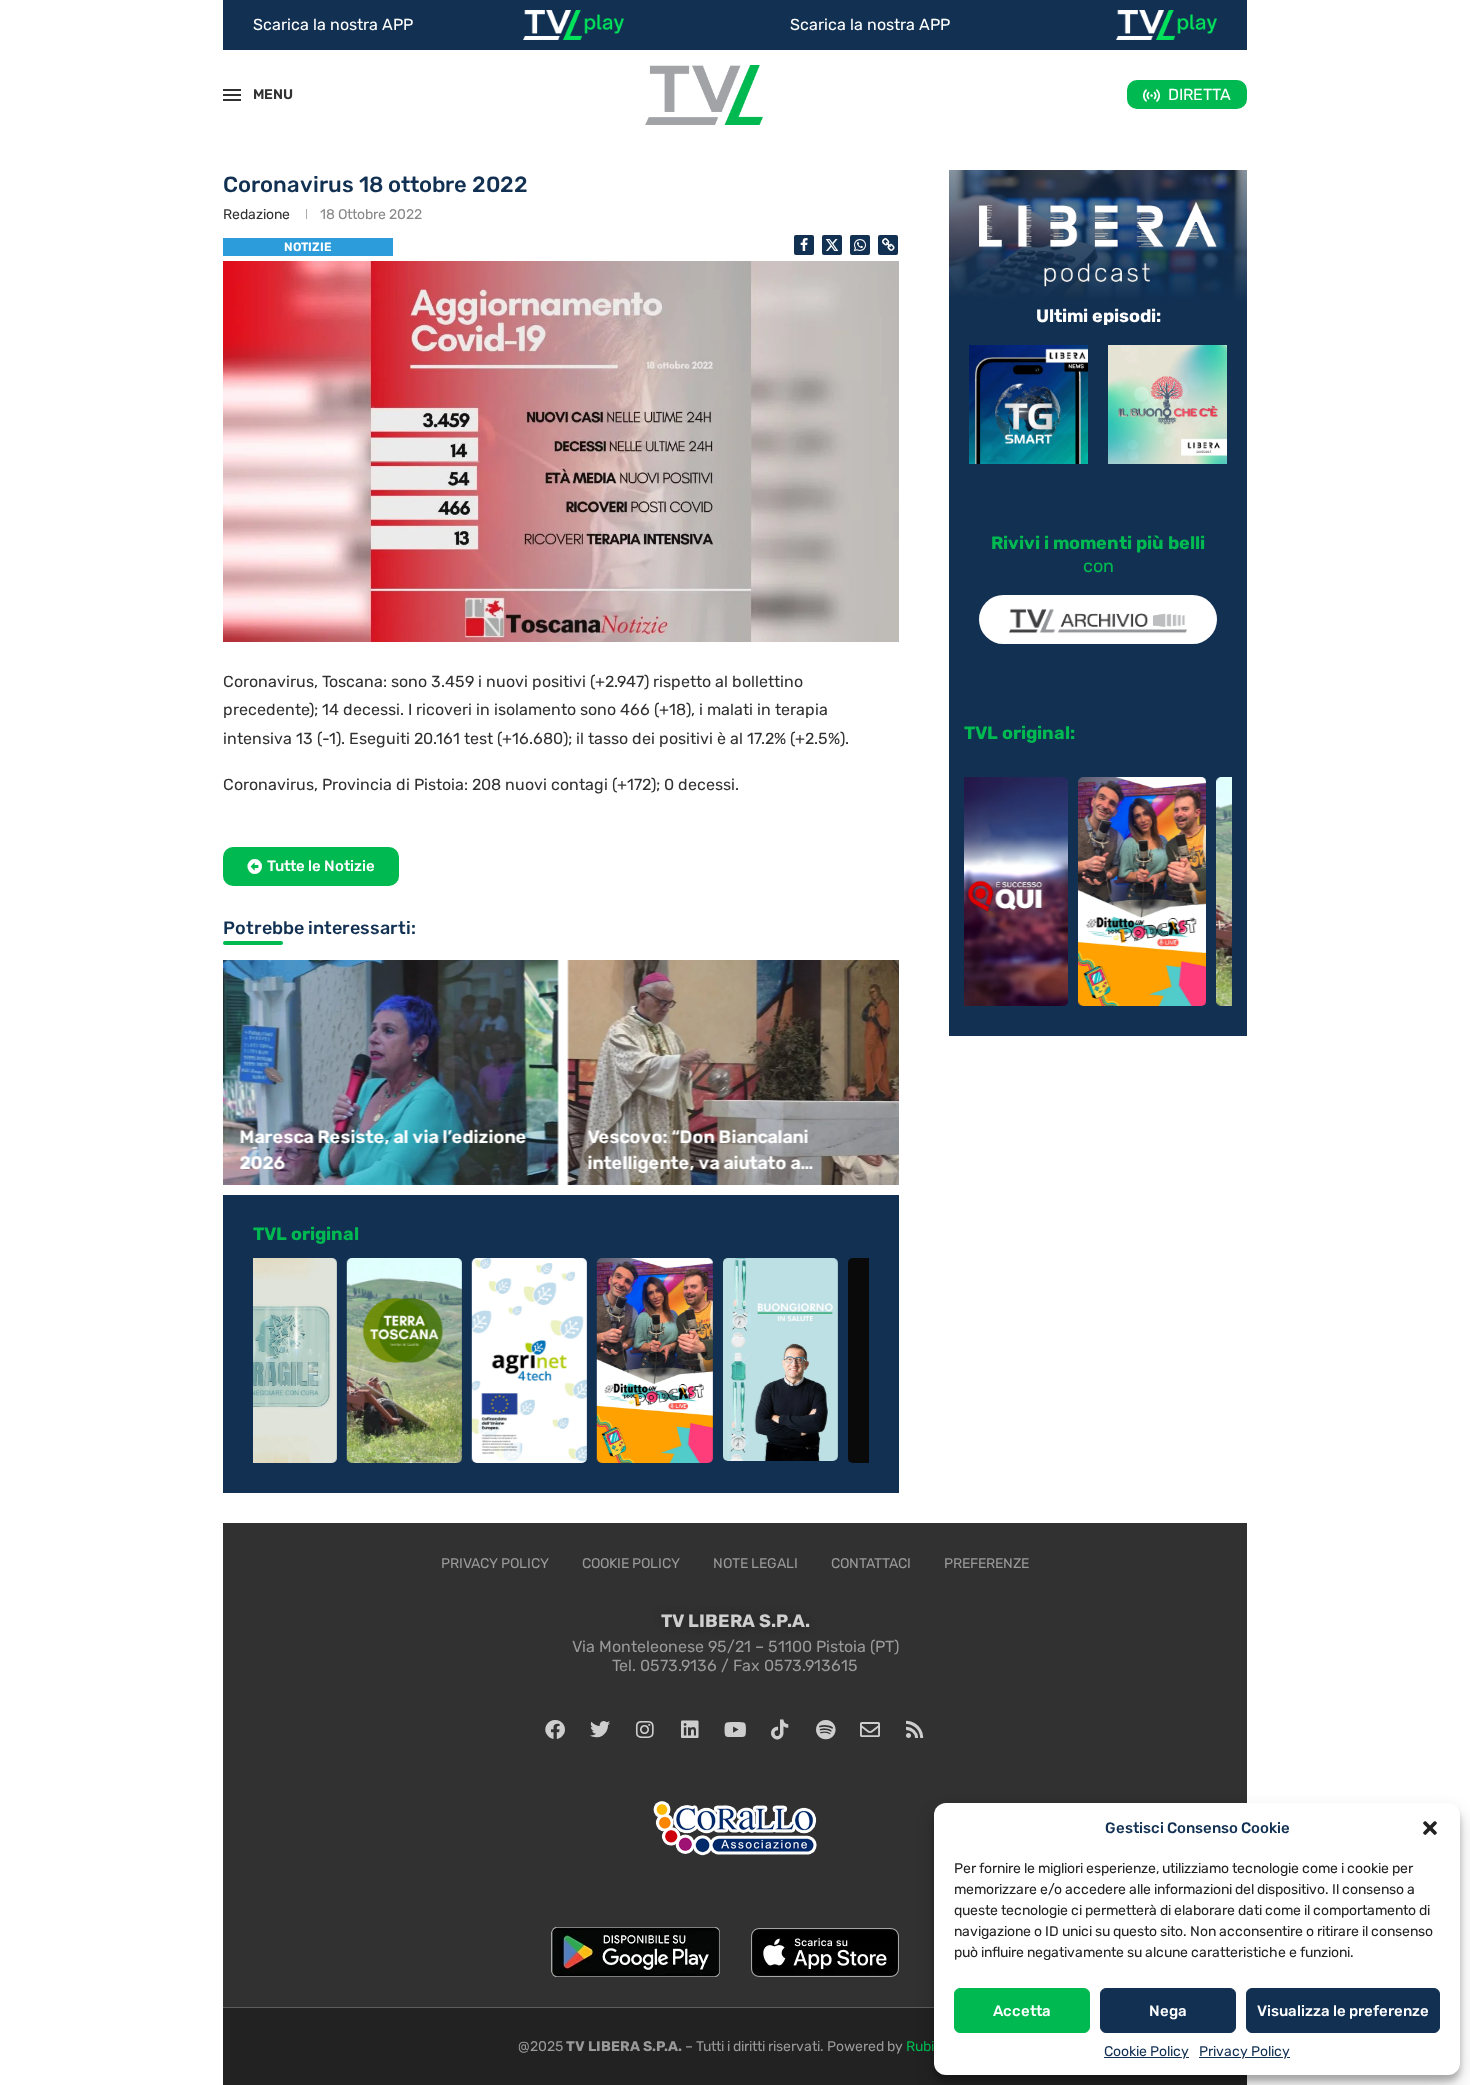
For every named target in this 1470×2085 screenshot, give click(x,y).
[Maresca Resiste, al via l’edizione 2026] (387, 1072)
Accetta (1022, 2011)
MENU (262, 94)
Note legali (755, 1563)
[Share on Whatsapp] (860, 245)
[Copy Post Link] (888, 245)
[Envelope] (870, 1730)
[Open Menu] (232, 95)
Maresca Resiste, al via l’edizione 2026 (381, 1149)
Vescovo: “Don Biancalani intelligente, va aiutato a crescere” (696, 1150)
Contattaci (871, 1563)
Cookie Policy (1146, 2051)
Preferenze (986, 1563)
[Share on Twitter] (832, 245)
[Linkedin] (690, 1730)
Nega (1168, 2011)
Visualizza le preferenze (1343, 2011)
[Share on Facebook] (804, 245)
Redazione (256, 214)
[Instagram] (645, 1730)
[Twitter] (600, 1730)
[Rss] (915, 1730)
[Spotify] (825, 1730)
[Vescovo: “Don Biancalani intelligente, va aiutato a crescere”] (735, 1072)
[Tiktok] (780, 1730)
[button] (1430, 1828)
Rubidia (929, 2046)
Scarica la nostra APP (333, 24)
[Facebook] (555, 1730)
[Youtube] (735, 1730)
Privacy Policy (1244, 2051)
